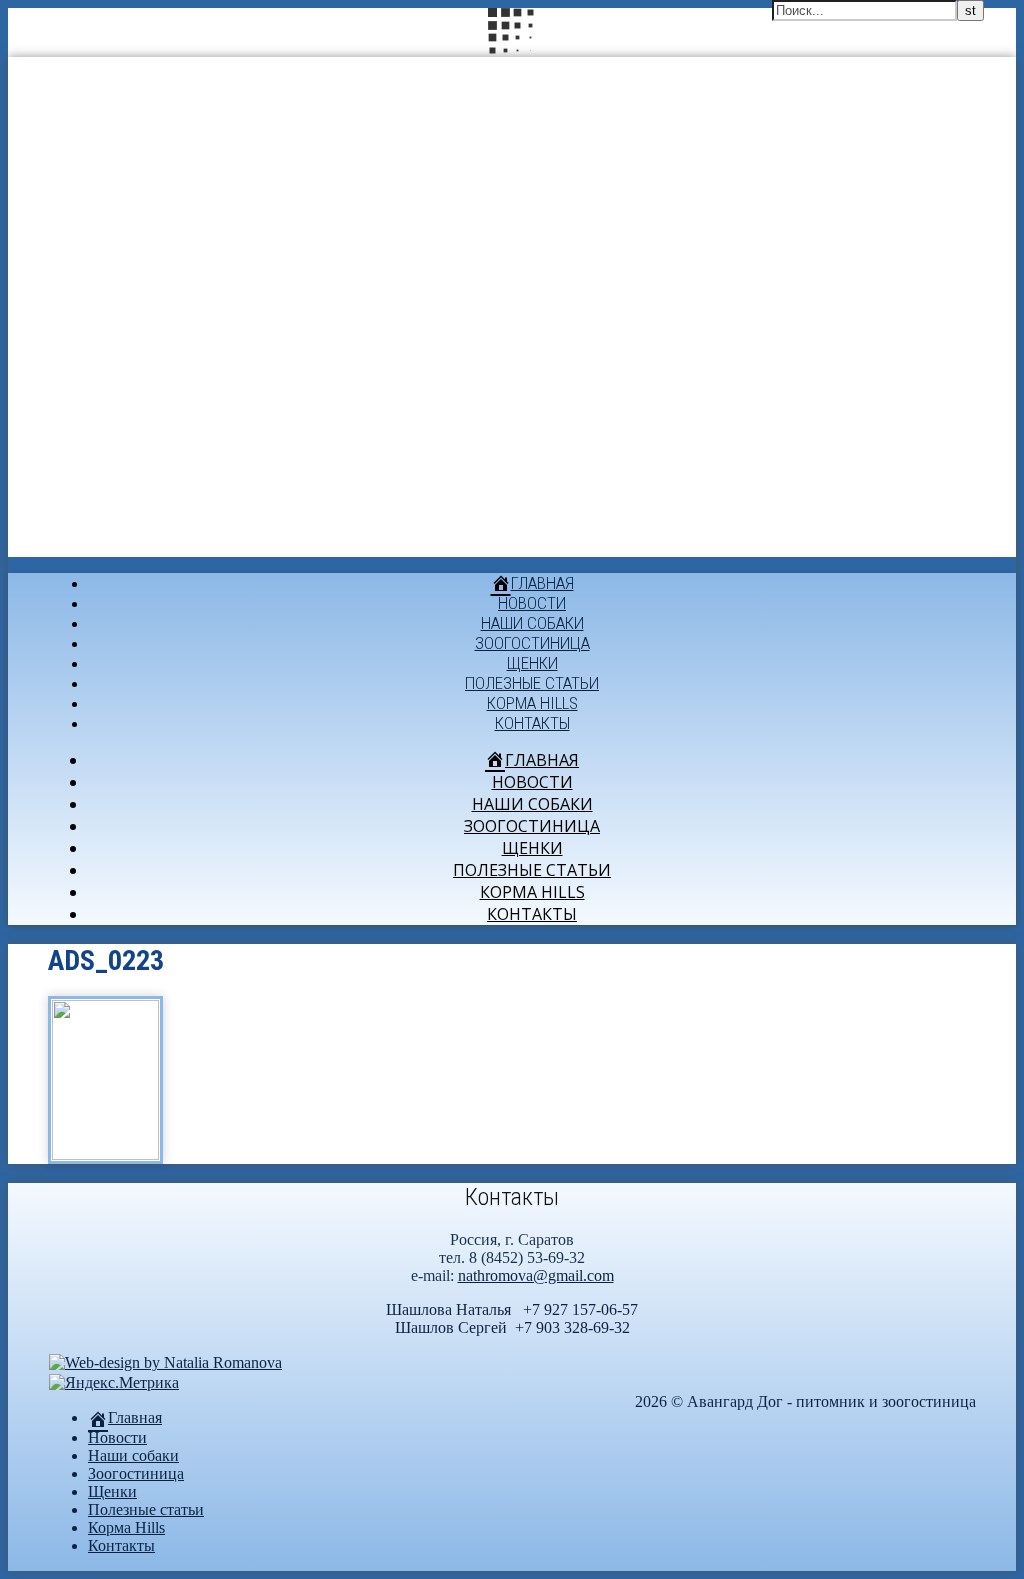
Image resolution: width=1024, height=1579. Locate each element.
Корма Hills (532, 703)
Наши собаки (532, 623)
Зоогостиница (532, 643)
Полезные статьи (532, 683)
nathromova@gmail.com (536, 1275)
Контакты (532, 723)
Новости (532, 603)
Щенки (532, 663)
